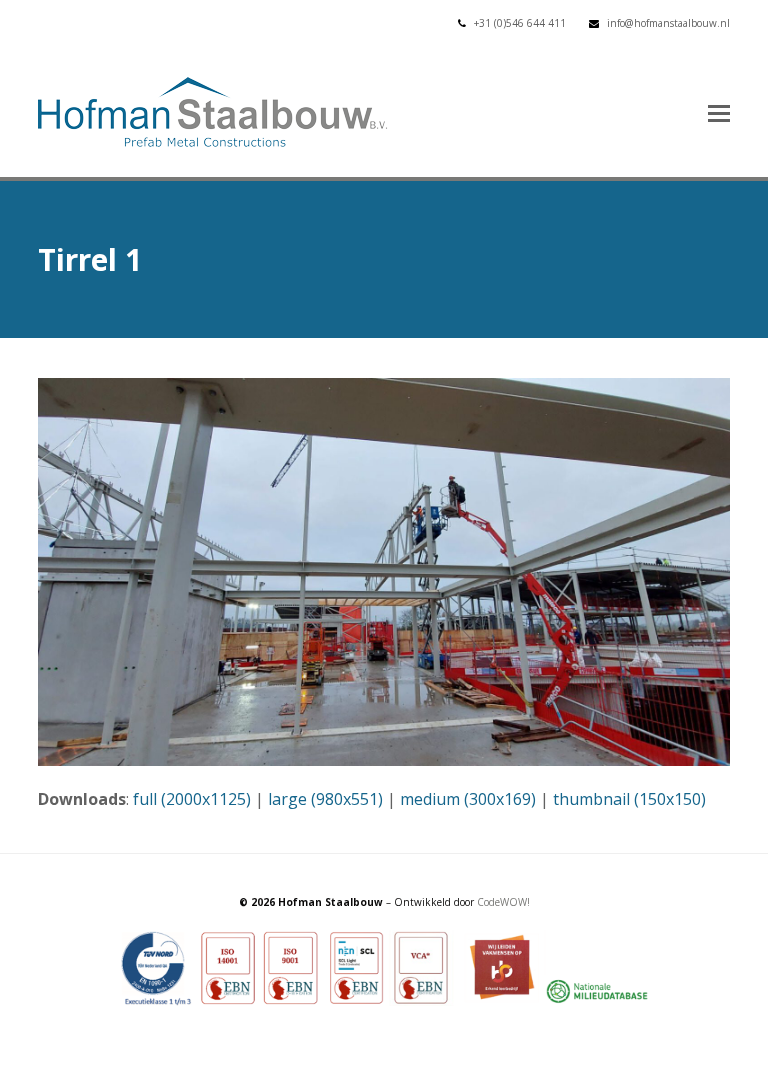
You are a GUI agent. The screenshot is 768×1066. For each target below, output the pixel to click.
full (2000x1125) (192, 799)
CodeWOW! (503, 902)
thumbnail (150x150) (629, 799)
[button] (719, 112)
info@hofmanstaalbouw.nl (668, 23)
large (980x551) (325, 799)
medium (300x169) (468, 799)
